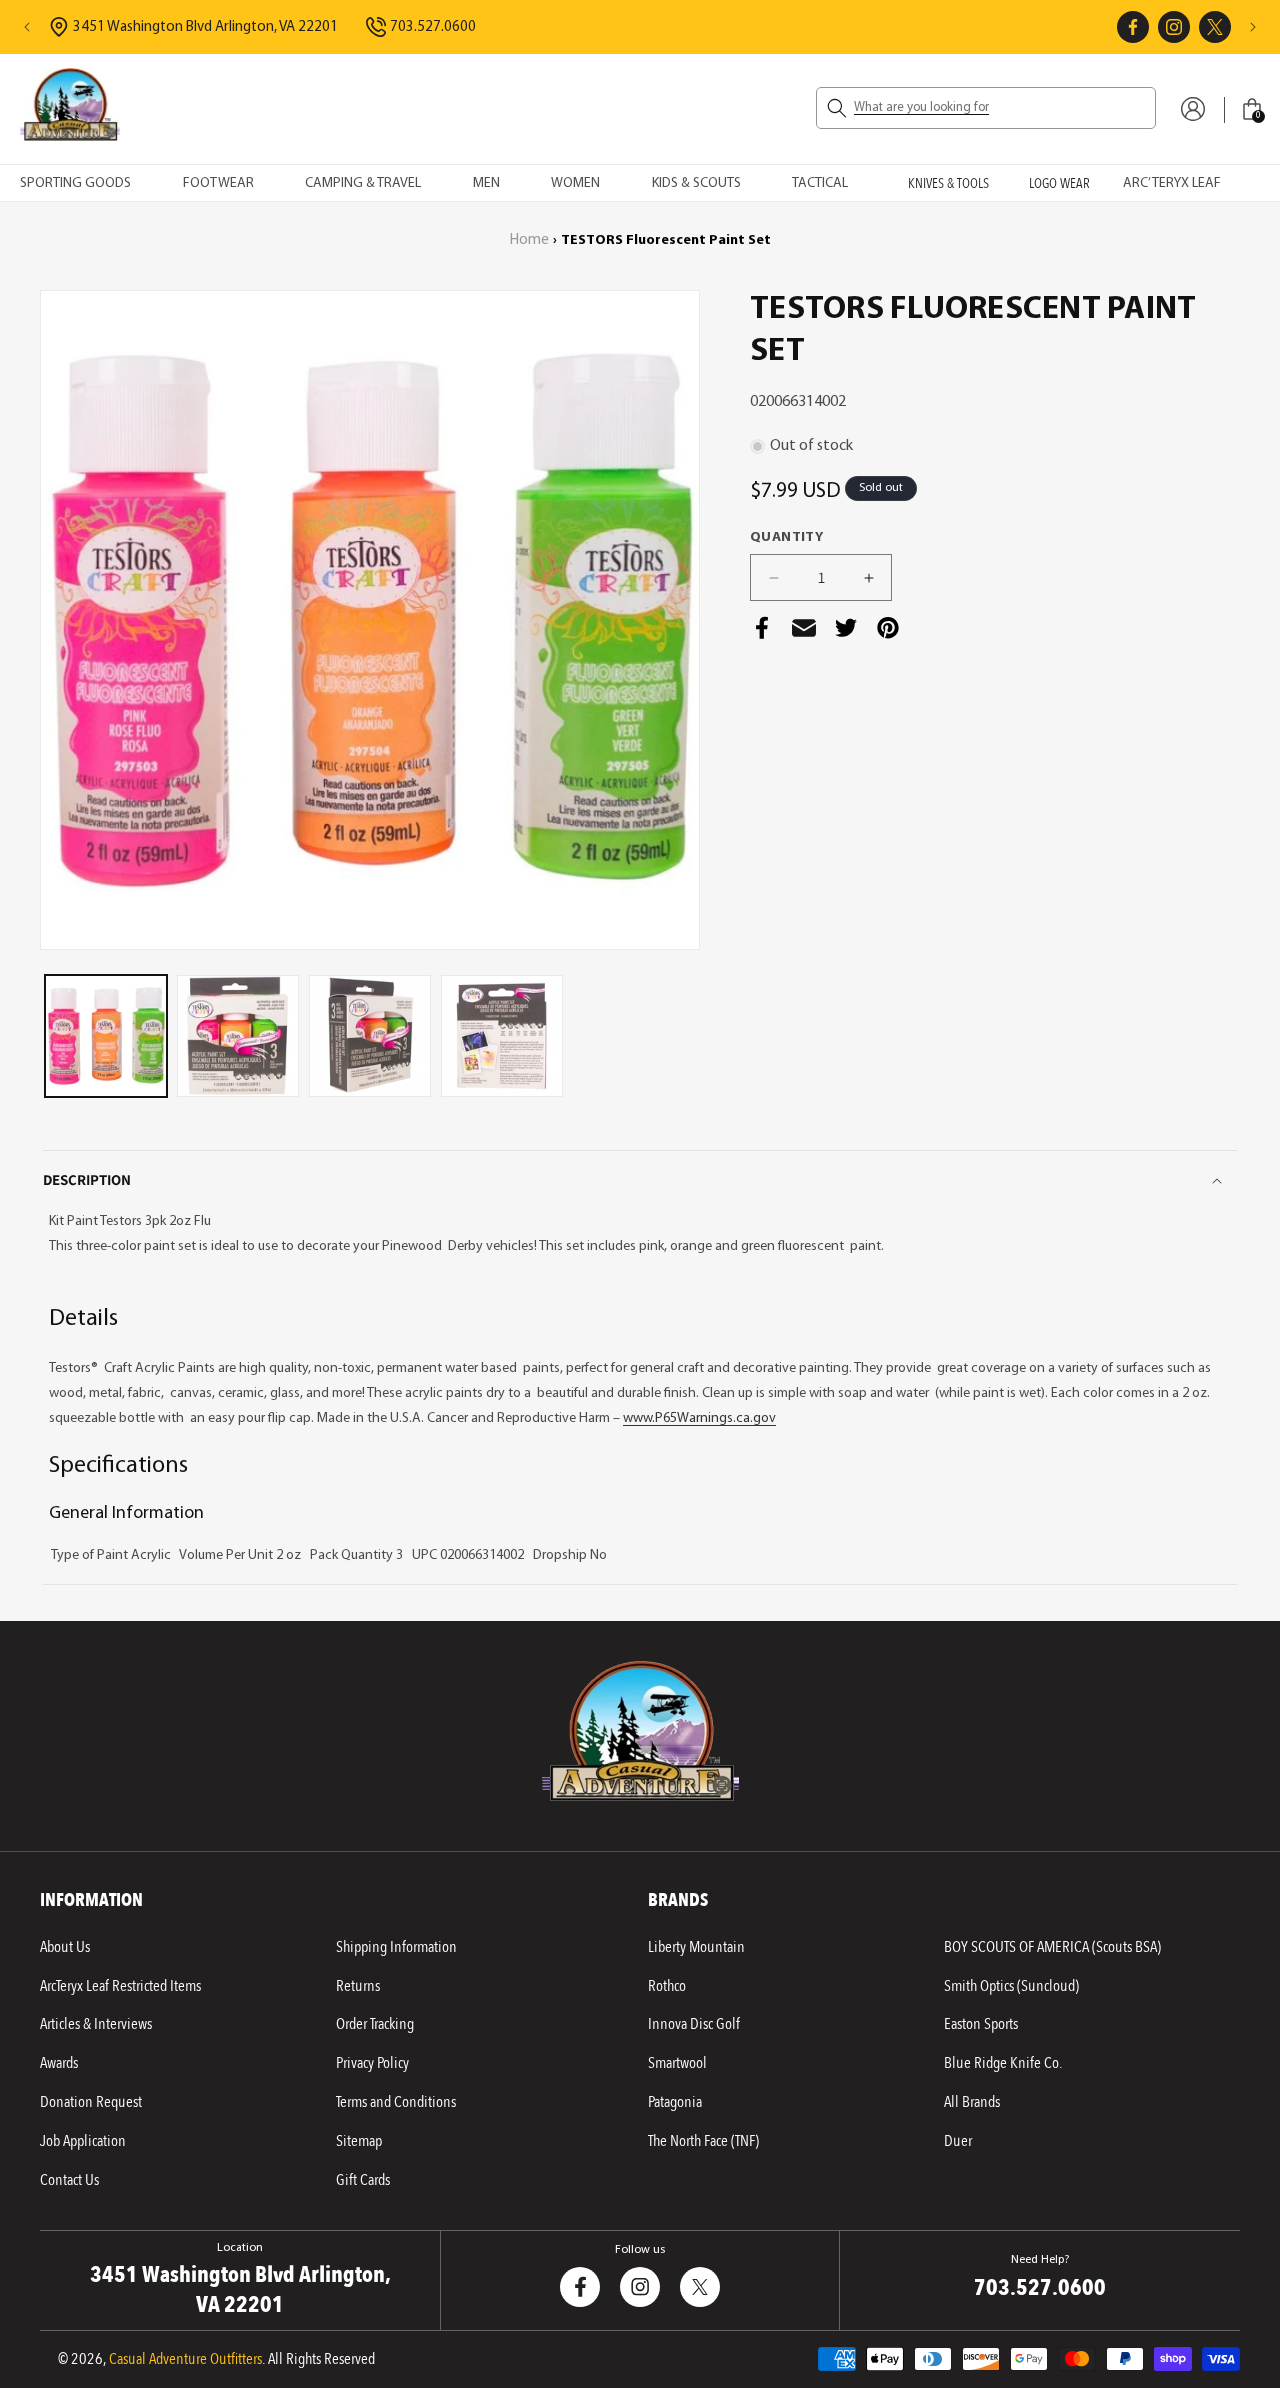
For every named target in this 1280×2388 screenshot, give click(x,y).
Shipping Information (396, 1947)
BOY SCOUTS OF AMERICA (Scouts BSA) (1052, 1947)
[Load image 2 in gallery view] (238, 1036)
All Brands (972, 2102)
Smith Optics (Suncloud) (1011, 1986)
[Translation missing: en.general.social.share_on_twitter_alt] (846, 633)
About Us (65, 1947)
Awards (59, 2063)
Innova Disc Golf (694, 2024)
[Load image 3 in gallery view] (370, 1036)
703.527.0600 (433, 27)
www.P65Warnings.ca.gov (699, 1418)
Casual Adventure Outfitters (185, 2359)
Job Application (83, 2141)
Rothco (667, 1986)
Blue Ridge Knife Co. (1003, 2063)
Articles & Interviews (96, 2024)
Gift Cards (363, 2180)
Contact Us (69, 2180)
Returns (358, 1986)
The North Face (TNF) (703, 2141)
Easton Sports (981, 2024)
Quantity (786, 537)
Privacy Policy (372, 2063)
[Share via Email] (804, 633)
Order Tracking (375, 2024)
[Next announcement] (1253, 27)
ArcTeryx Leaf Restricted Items (120, 1986)
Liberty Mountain (696, 1947)
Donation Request (91, 2102)
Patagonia (675, 2102)
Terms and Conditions (396, 2102)
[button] (986, 108)
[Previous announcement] (27, 27)
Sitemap (359, 2141)
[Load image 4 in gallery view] (502, 1036)
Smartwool (677, 2063)
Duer (958, 2141)
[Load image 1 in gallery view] (106, 1036)
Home (529, 240)
